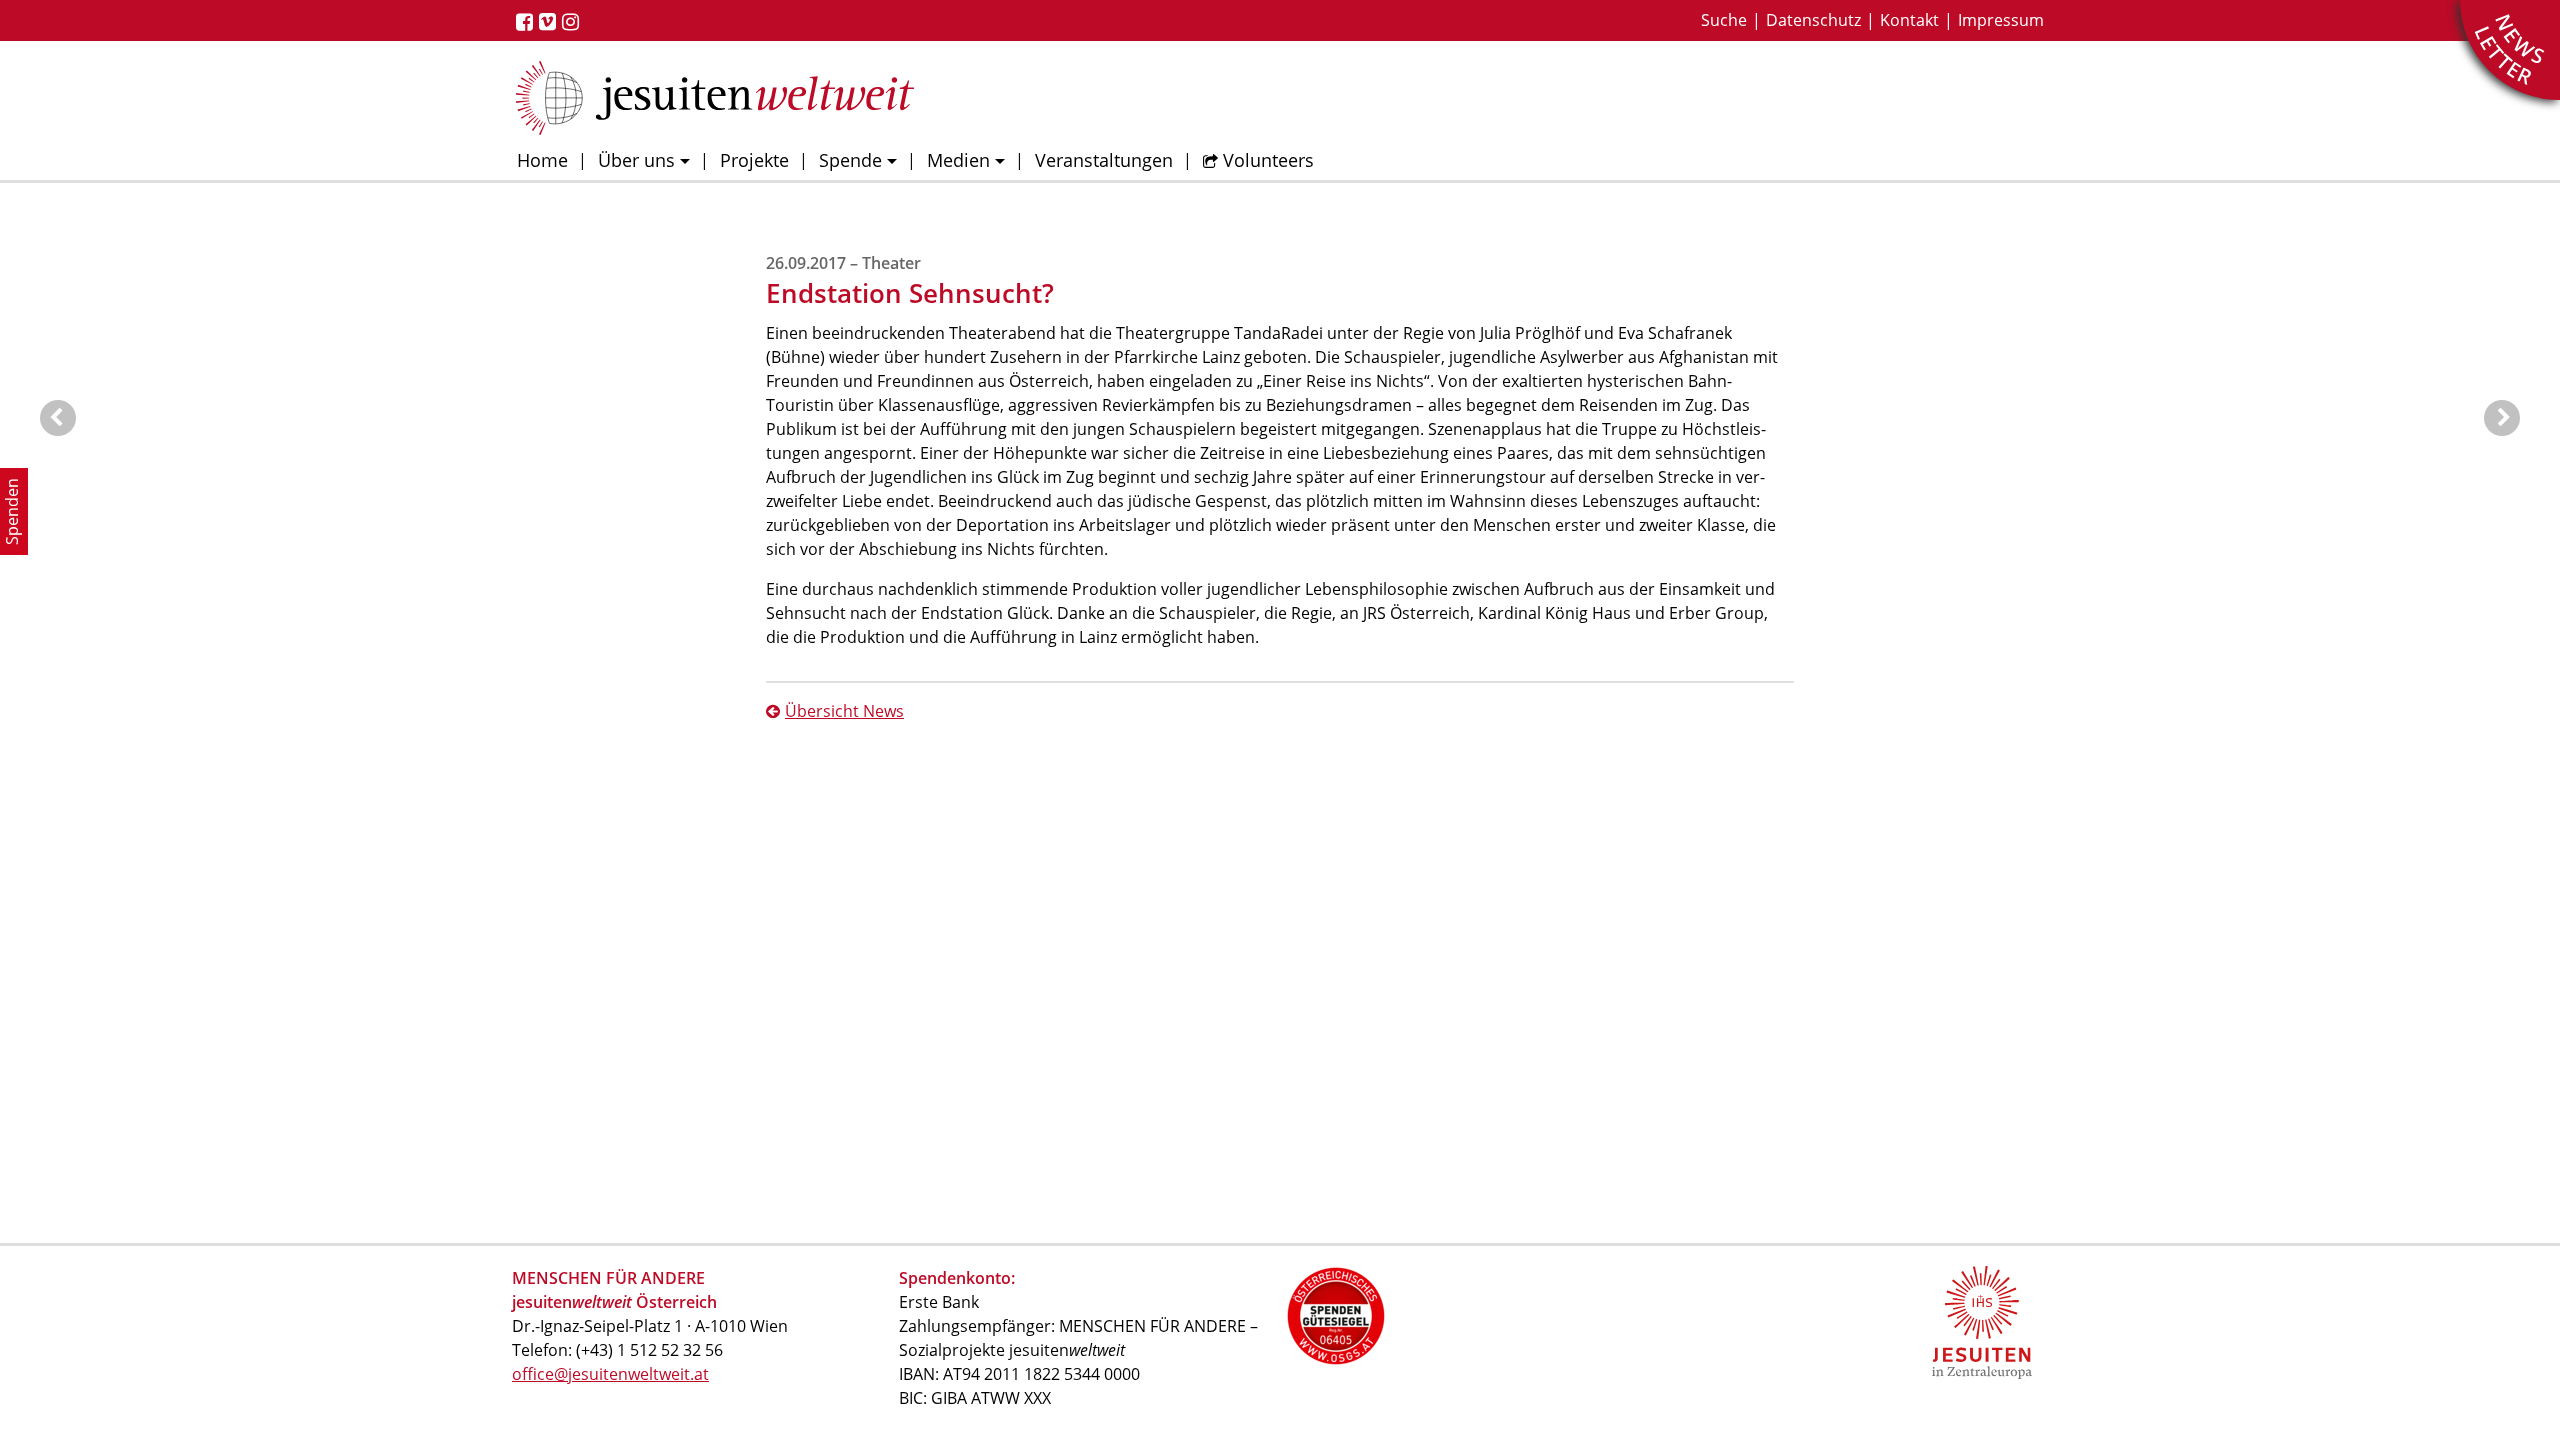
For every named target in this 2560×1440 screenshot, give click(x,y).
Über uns (636, 160)
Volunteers (1268, 160)
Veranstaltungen (1104, 160)
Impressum (2001, 20)
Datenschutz (1813, 20)
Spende (850, 160)
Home (542, 160)
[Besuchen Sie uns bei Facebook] (527, 22)
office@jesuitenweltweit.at (610, 1374)
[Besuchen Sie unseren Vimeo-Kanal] (550, 22)
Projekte (754, 160)
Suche (1724, 20)
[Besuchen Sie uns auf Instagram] (573, 22)
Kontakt (1909, 20)
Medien (958, 160)
